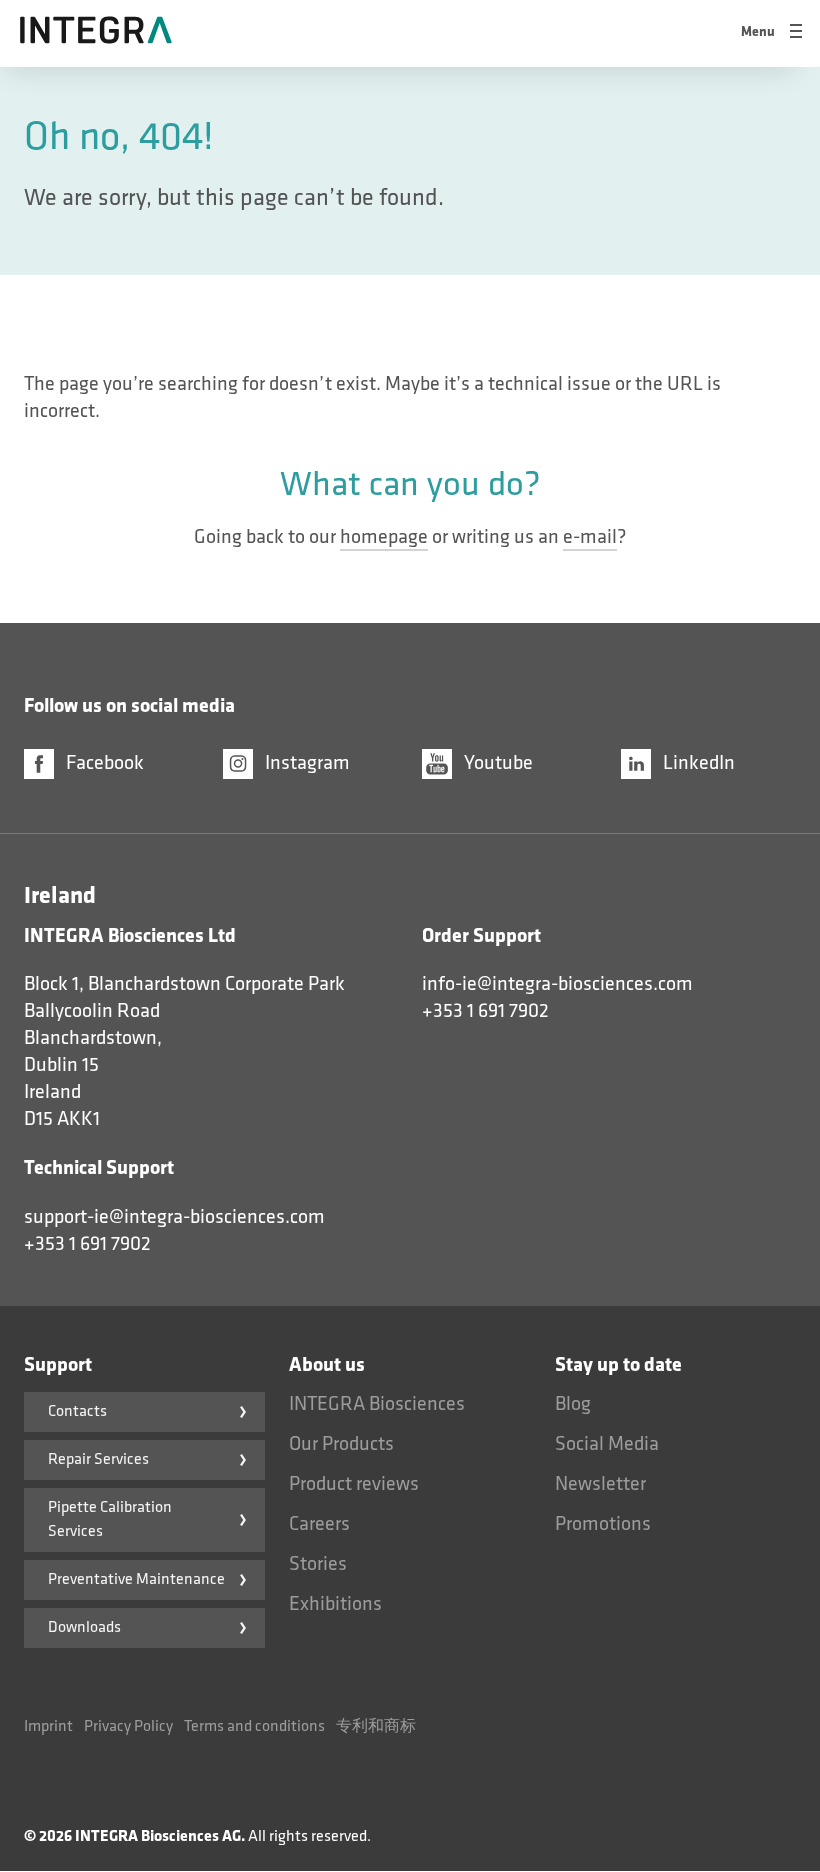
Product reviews (354, 1484)
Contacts (77, 1411)
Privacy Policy (128, 1726)
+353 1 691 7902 (485, 1011)
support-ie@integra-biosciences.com (174, 1217)
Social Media (607, 1444)
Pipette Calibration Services (110, 1519)
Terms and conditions (254, 1726)
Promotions (603, 1524)
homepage (384, 537)
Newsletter (600, 1484)
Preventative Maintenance (136, 1579)
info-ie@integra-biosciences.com (557, 984)
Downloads (84, 1627)
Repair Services (98, 1459)
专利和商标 (376, 1726)
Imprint (48, 1726)
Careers (319, 1524)
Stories (318, 1564)
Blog (573, 1404)
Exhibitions (335, 1604)
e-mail (590, 537)
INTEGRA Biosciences (377, 1404)
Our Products (341, 1444)
